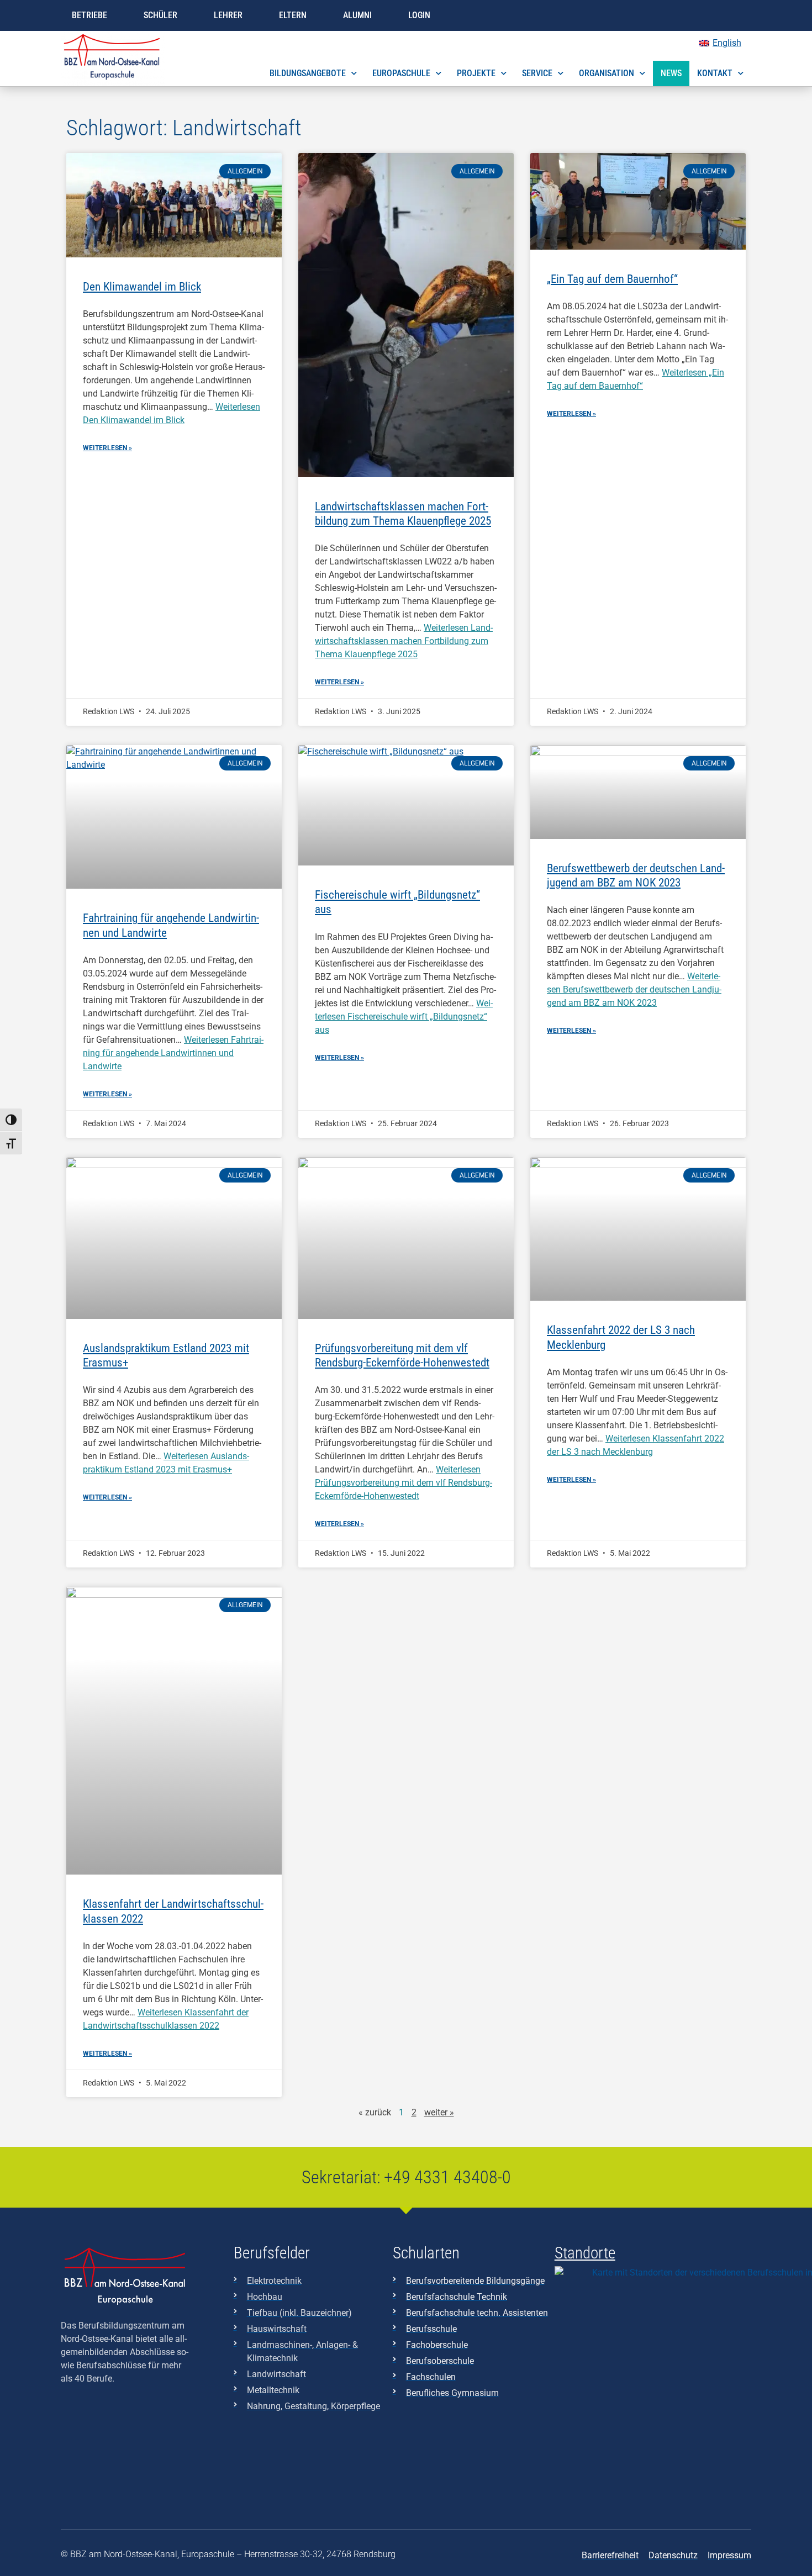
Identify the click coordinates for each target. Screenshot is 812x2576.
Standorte (585, 2253)
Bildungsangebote (308, 73)
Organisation (607, 73)
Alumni (357, 15)
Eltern (293, 15)
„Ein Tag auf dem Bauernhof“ (612, 279)
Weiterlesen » (107, 448)
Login (419, 15)
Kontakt (715, 73)
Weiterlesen (404, 641)
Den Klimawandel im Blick (142, 287)
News (671, 73)
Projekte (476, 73)
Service (537, 73)
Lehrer (228, 15)
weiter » (439, 2112)
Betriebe (89, 15)
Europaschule (401, 73)
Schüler (160, 15)
